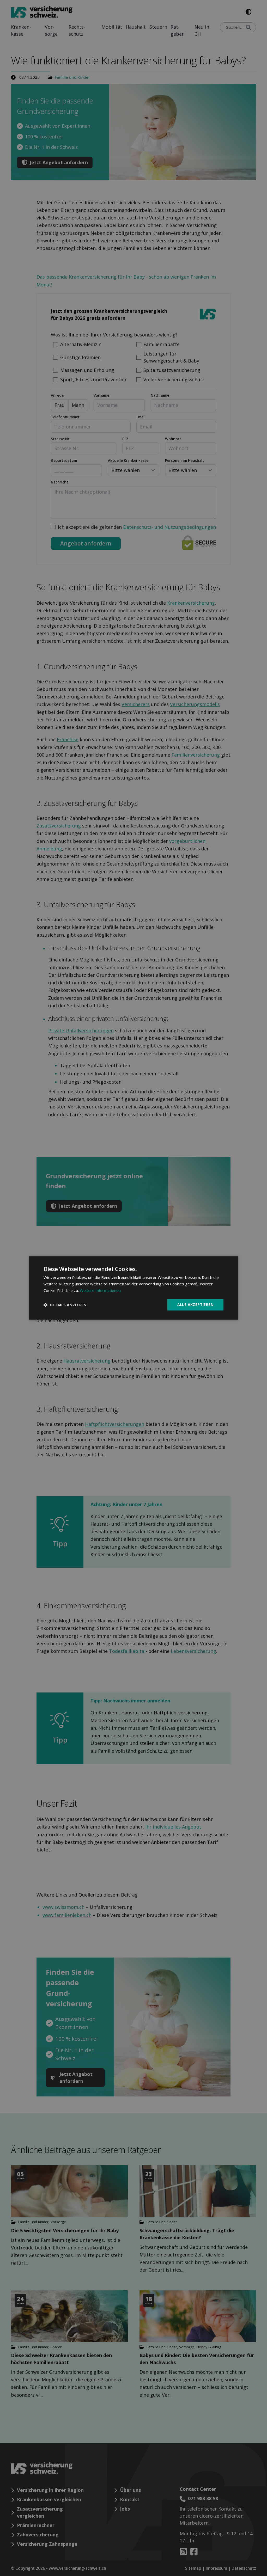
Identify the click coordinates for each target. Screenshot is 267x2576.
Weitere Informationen (100, 1290)
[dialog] (133, 1288)
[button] (65, 1305)
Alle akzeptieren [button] (195, 1305)
